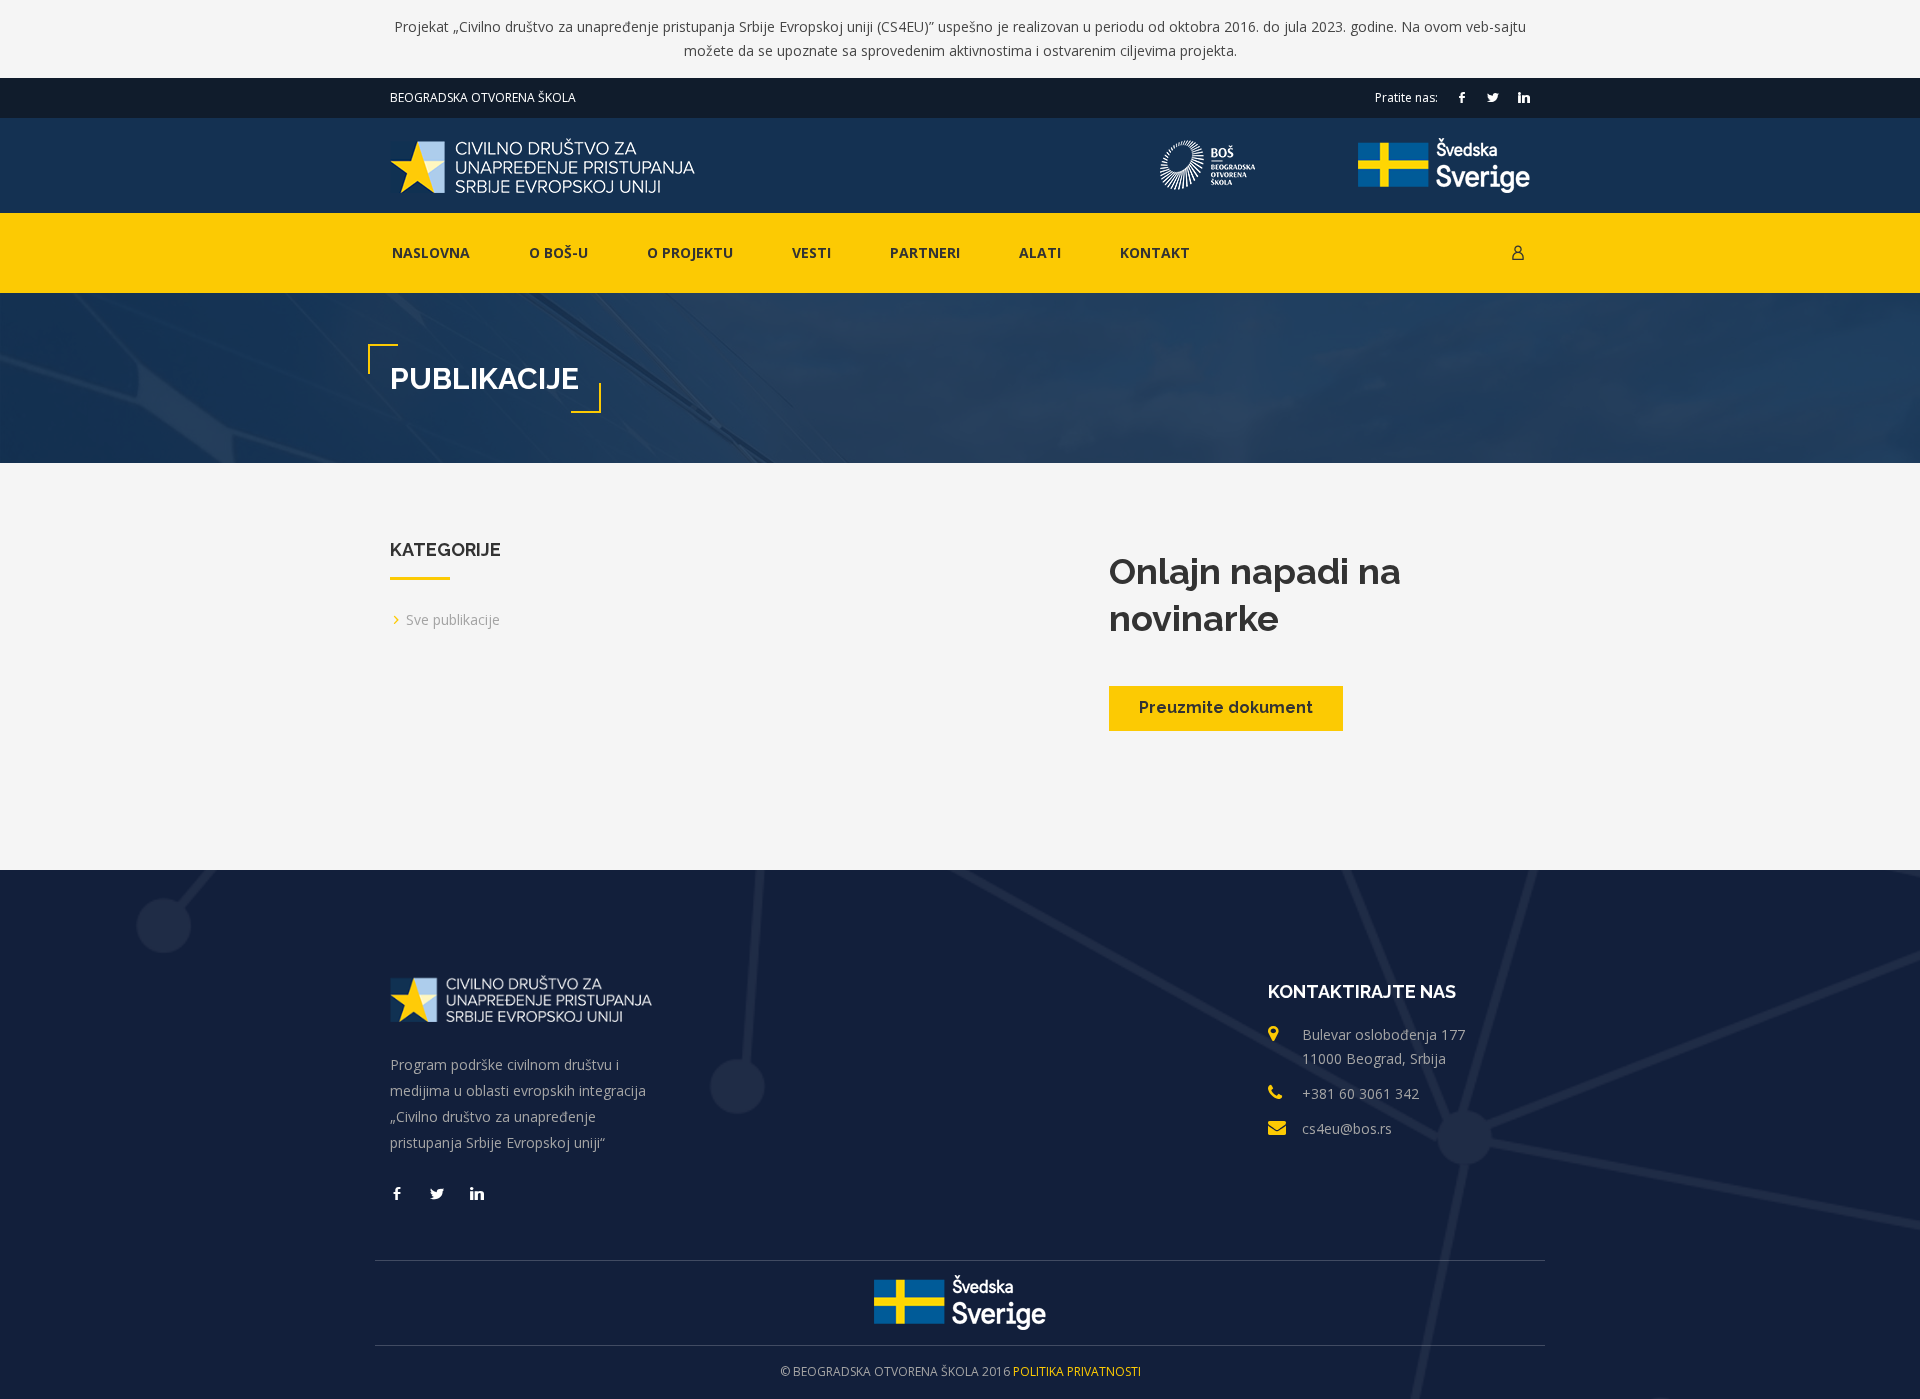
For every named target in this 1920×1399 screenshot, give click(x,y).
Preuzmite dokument (1226, 707)
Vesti (811, 252)
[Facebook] (1462, 98)
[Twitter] (1493, 98)
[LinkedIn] (1524, 98)
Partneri (925, 252)
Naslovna (431, 252)
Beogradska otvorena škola (483, 97)
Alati (1040, 252)
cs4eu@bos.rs (1347, 1128)
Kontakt (1155, 252)
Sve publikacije (453, 619)
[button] (1518, 253)
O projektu (690, 252)
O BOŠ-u (558, 252)
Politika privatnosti (1077, 1371)
